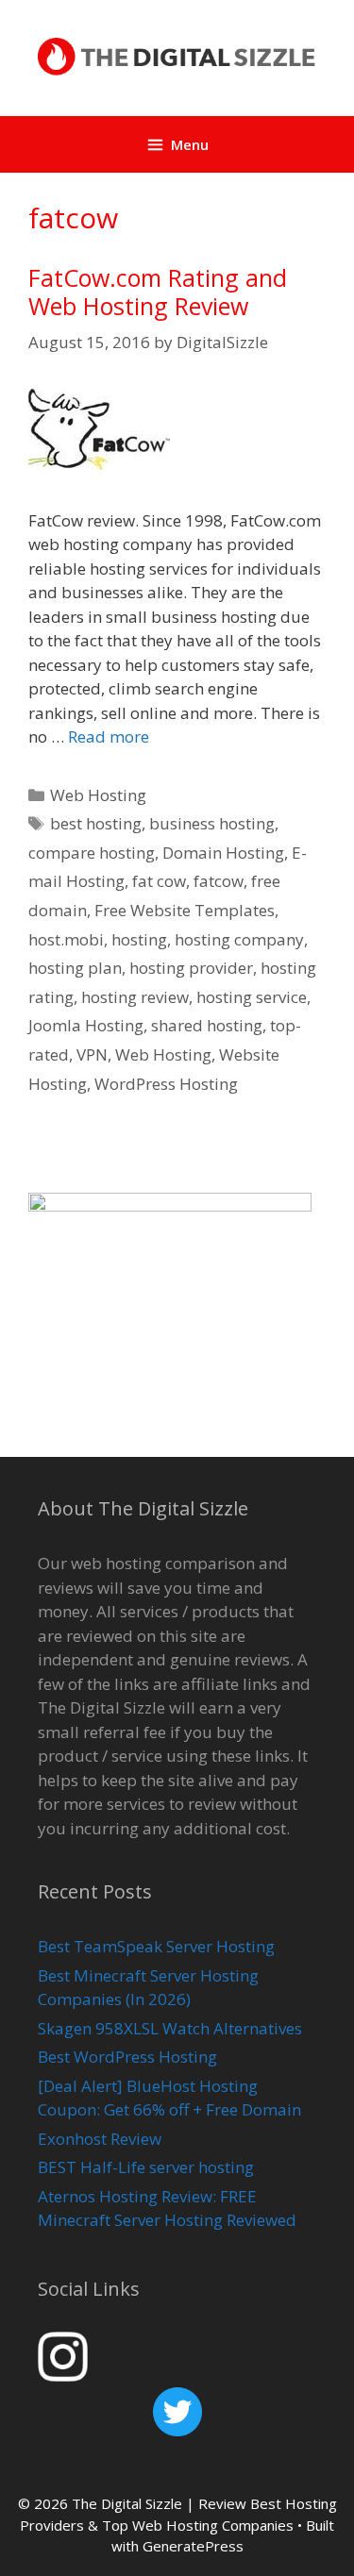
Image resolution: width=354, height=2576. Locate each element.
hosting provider (191, 968)
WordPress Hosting (166, 1084)
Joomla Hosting (86, 1025)
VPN (92, 1054)
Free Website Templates (185, 910)
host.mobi (66, 939)
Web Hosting (98, 795)
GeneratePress (193, 2546)
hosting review (135, 997)
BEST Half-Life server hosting (146, 2167)
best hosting (96, 823)
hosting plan (75, 968)
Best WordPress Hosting (127, 2057)
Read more (109, 736)
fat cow (159, 881)
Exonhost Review (100, 2139)
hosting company (239, 939)
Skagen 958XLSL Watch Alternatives (170, 2028)
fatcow (219, 881)
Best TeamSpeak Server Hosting (156, 1946)
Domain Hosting (223, 853)
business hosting (212, 823)
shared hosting (207, 1025)
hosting (139, 939)
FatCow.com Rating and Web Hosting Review (158, 292)
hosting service (252, 997)
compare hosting (92, 853)
